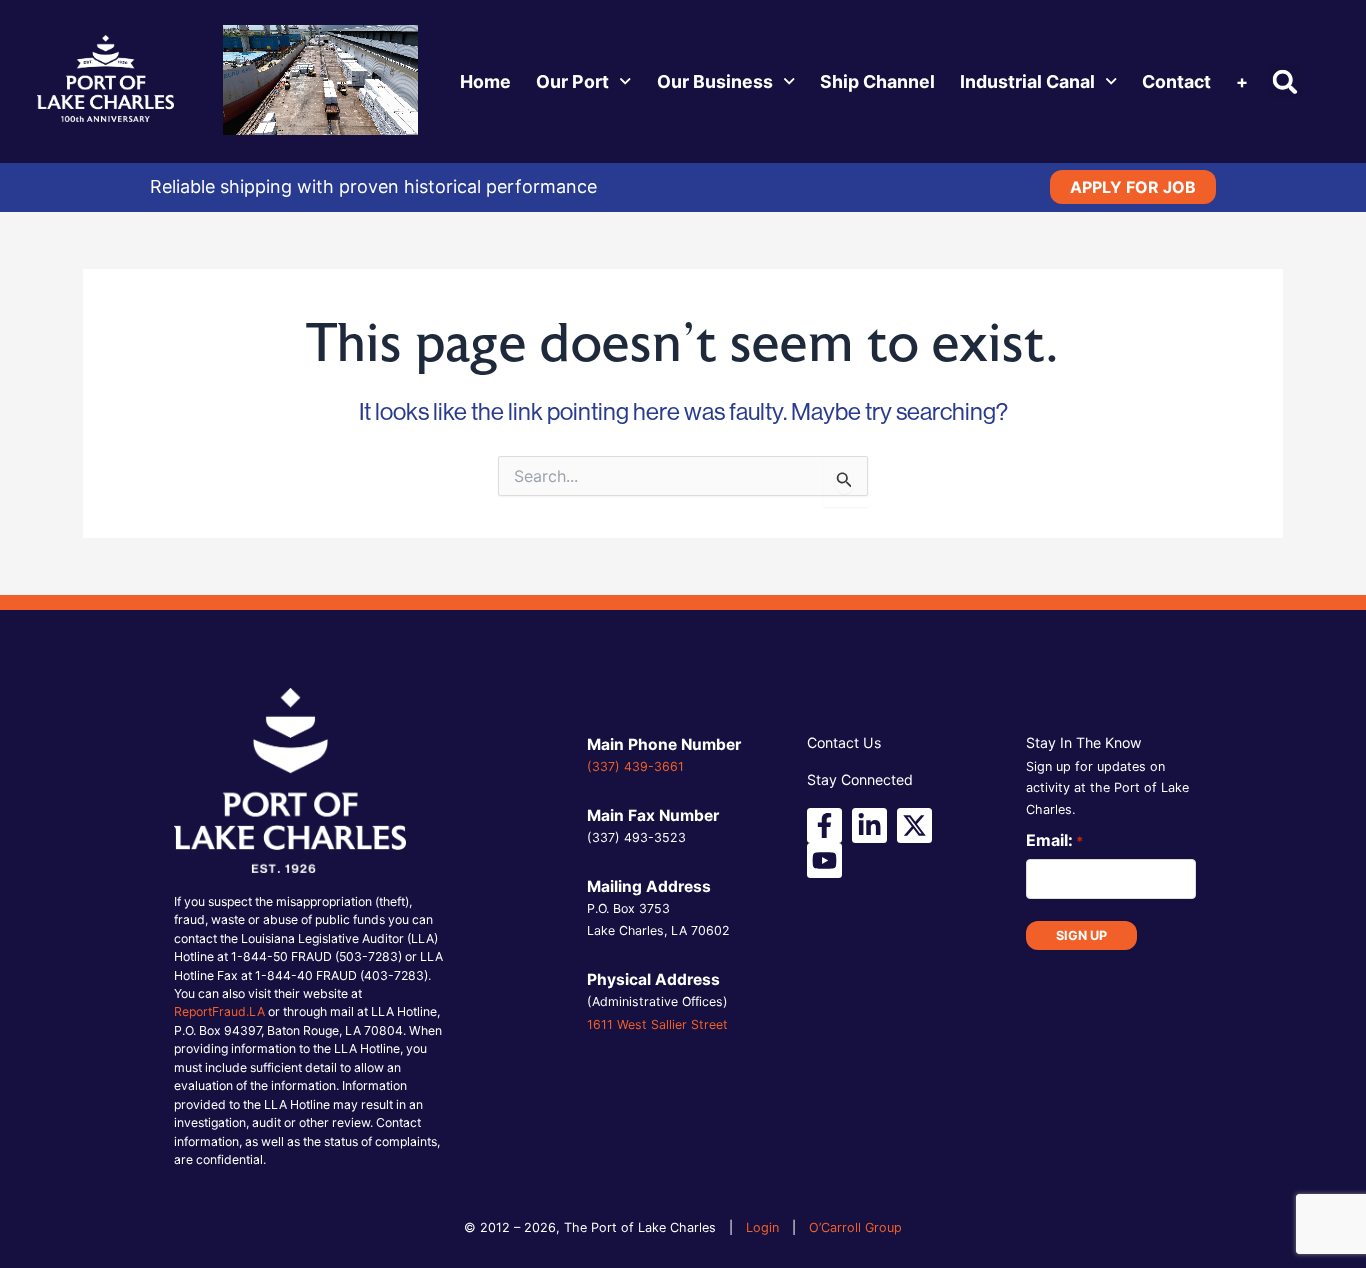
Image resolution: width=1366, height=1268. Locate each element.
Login (762, 1227)
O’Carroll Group (855, 1227)
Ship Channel (877, 81)
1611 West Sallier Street (657, 1024)
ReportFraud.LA (219, 1011)
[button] (1284, 81)
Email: (1054, 840)
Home (485, 81)
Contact (1176, 81)
